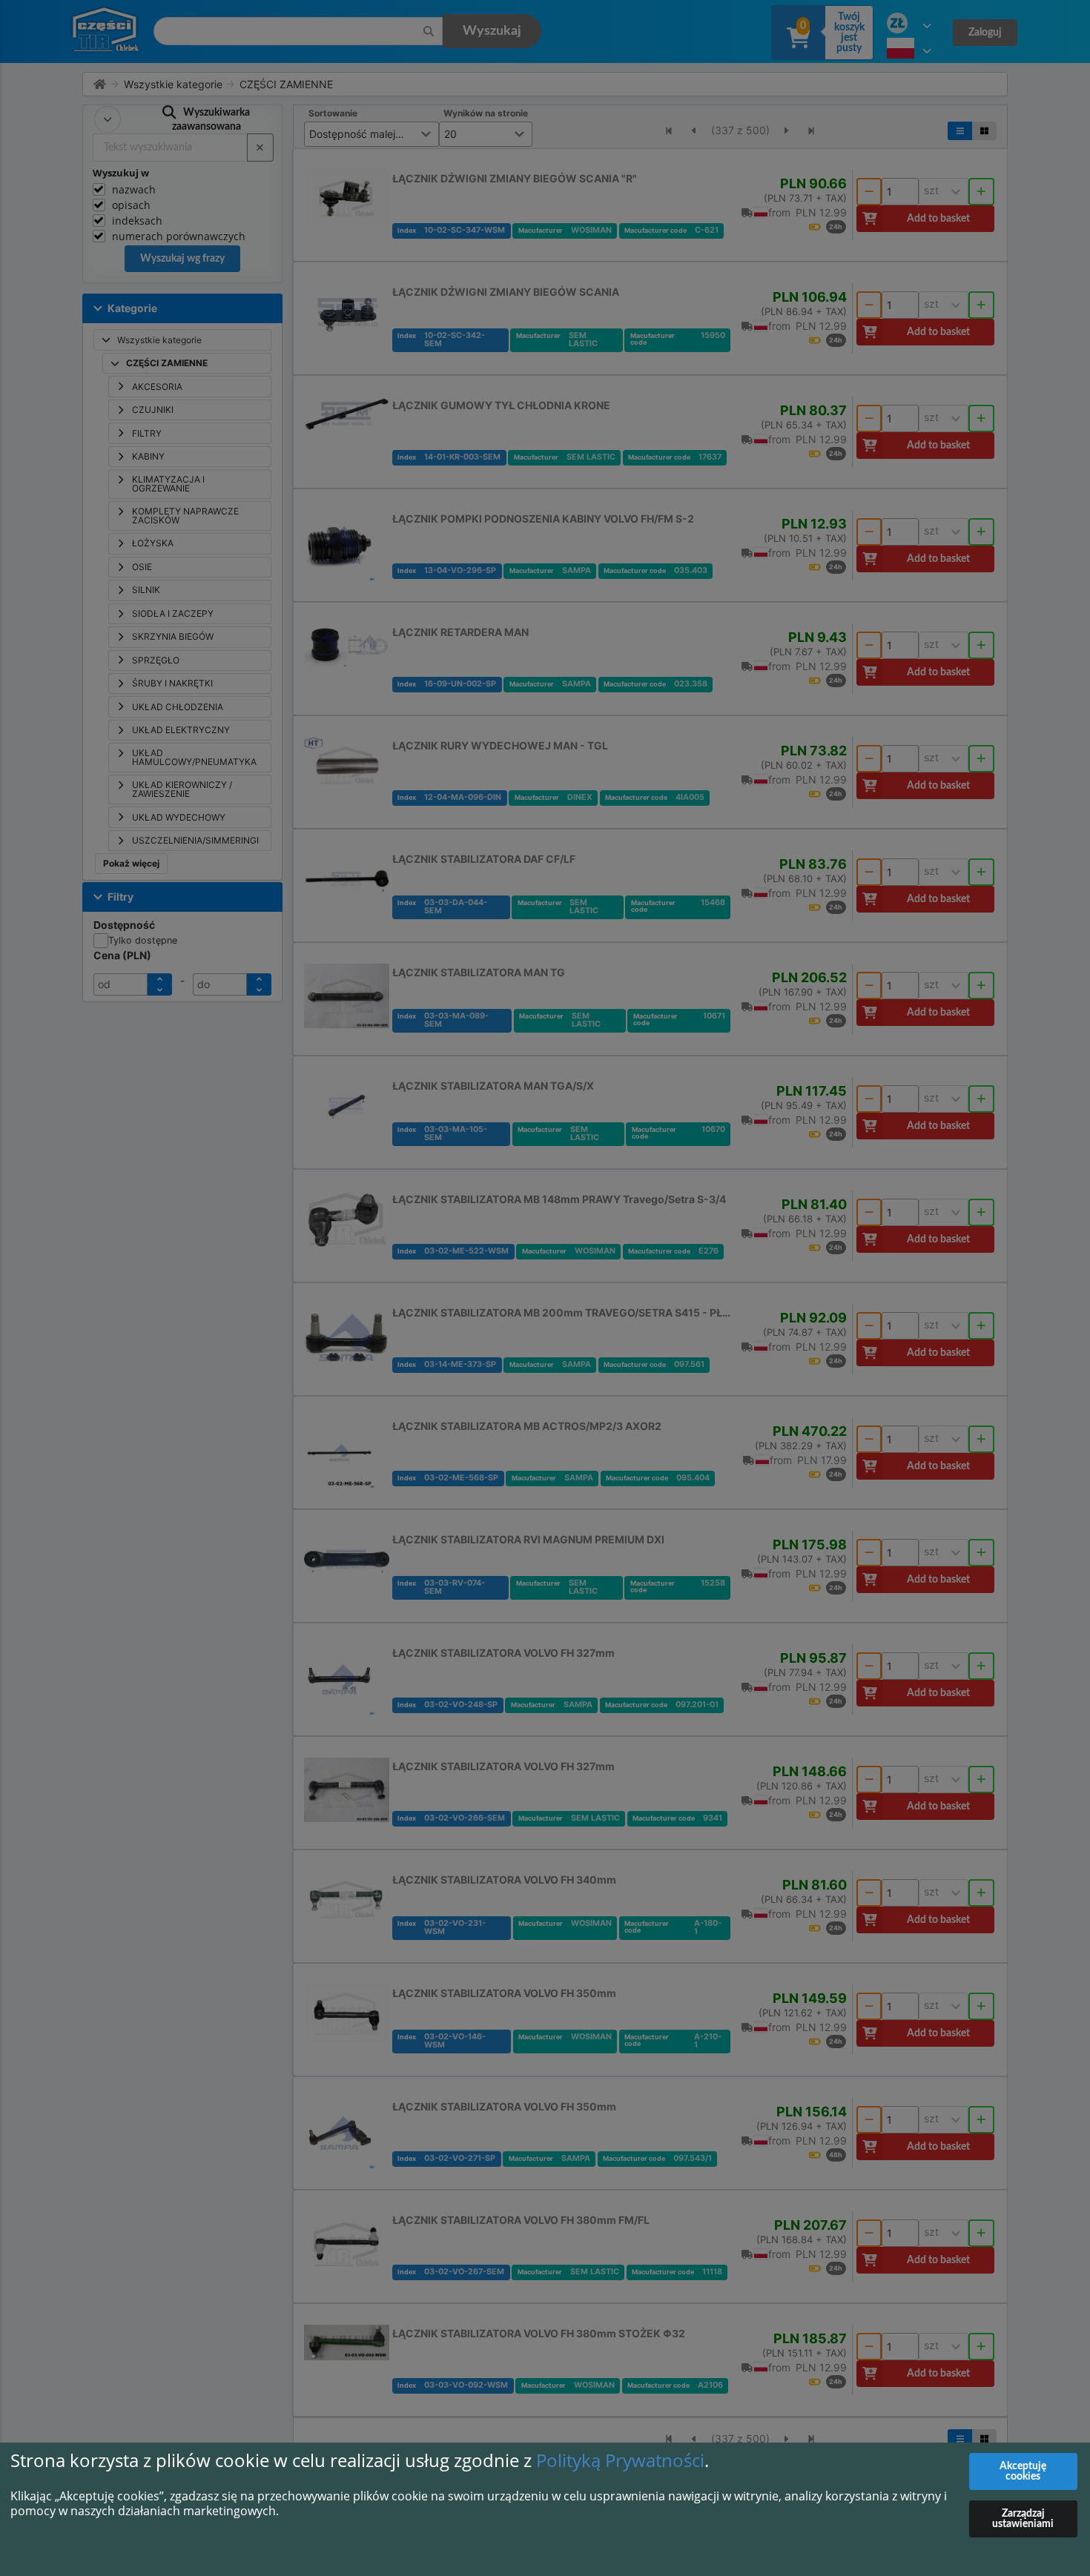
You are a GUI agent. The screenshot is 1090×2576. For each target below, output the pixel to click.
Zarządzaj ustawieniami (1023, 2519)
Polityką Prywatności (620, 2460)
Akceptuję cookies (1023, 2471)
